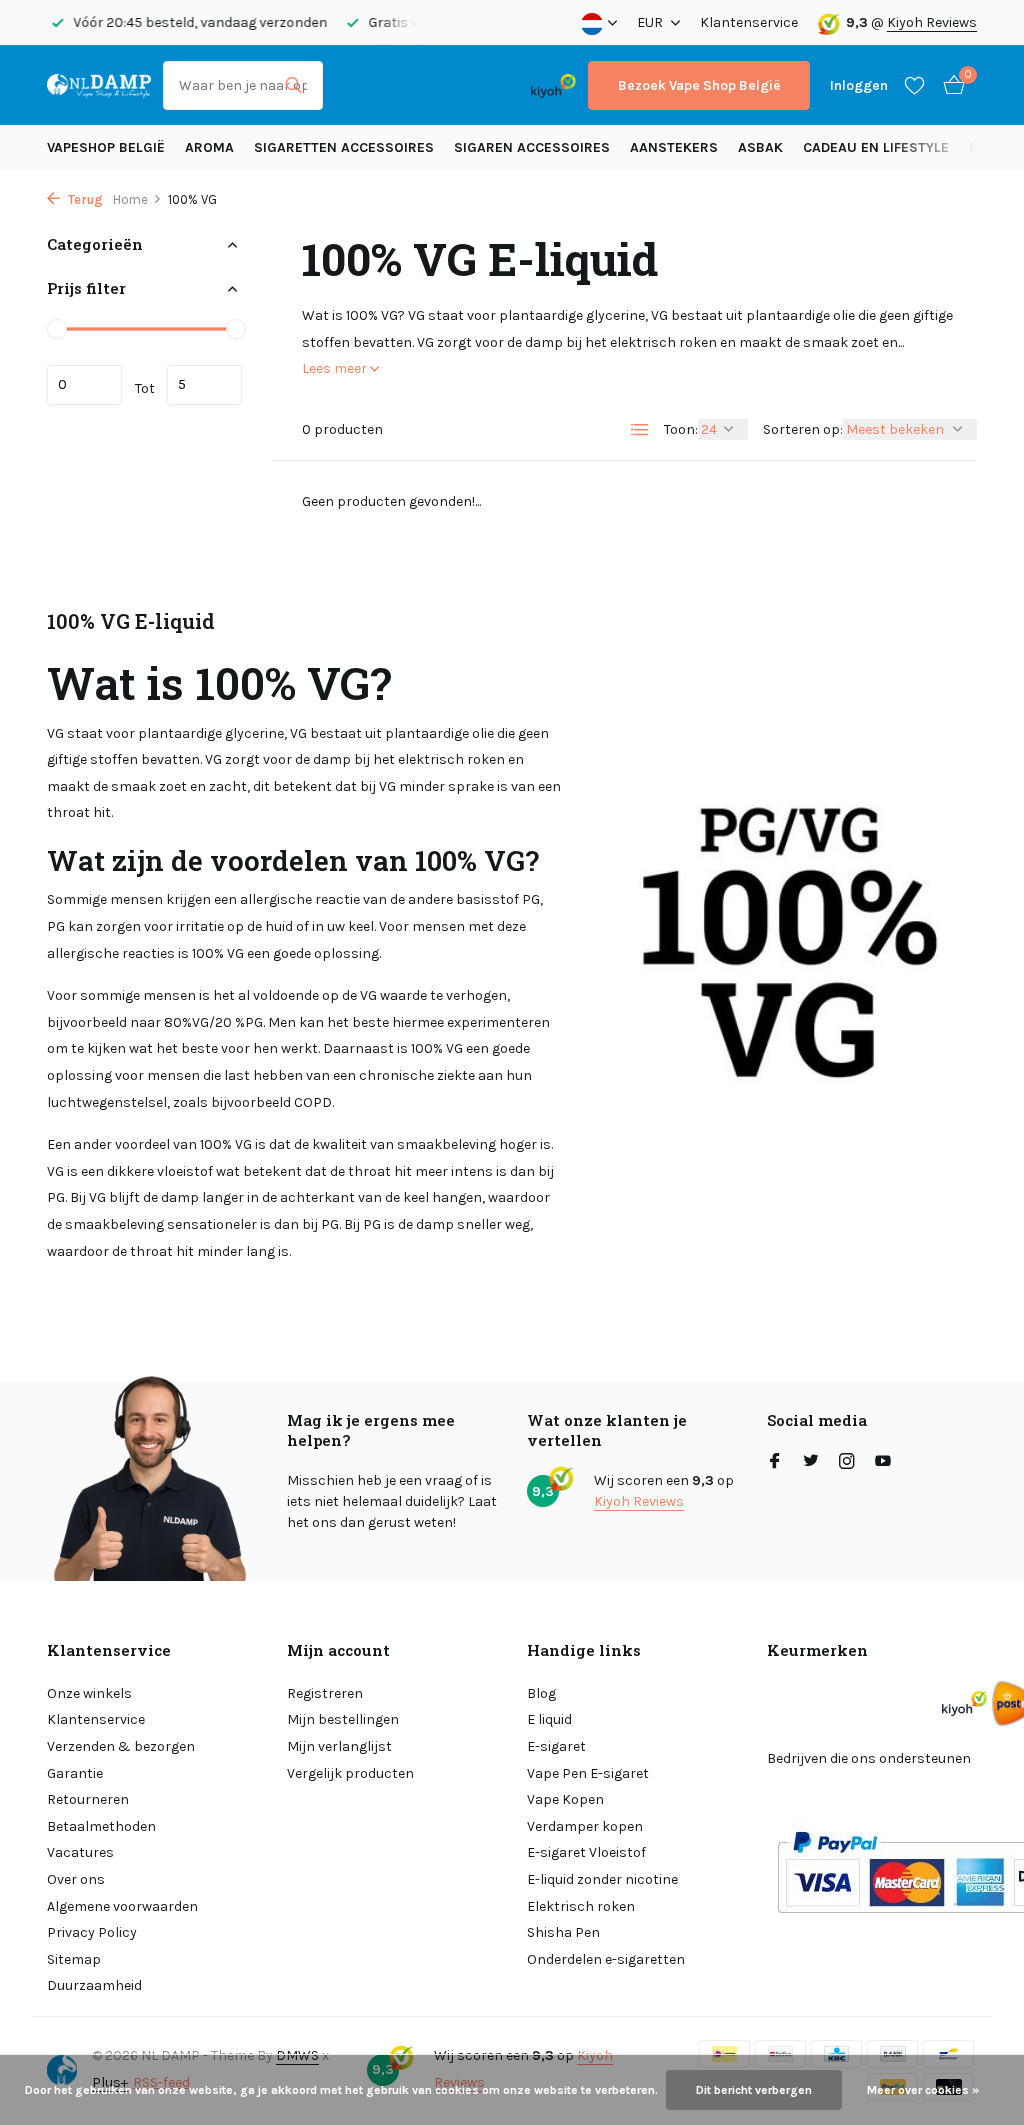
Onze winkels (89, 1693)
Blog (541, 1693)
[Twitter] (811, 1463)
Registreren (325, 1693)
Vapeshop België (106, 147)
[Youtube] (883, 1463)
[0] (949, 85)
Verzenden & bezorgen (121, 1746)
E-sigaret (556, 1746)
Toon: (681, 429)
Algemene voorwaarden (122, 1906)
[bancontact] (479, 85)
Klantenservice (749, 22)
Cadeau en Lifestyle (876, 147)
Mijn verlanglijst (339, 1746)
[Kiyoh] (553, 85)
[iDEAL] (353, 85)
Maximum (204, 385)
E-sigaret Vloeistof (586, 1852)
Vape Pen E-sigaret (588, 1773)
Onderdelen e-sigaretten (606, 1959)
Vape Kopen (565, 1799)
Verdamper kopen (585, 1826)
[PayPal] (405, 85)
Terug (84, 199)
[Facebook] (775, 1463)
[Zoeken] (293, 85)
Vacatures (80, 1852)
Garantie (75, 1773)
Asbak (760, 147)
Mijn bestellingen (343, 1719)
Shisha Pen (563, 1932)
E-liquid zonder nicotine (602, 1879)
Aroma (209, 147)
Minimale (84, 385)
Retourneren (88, 1799)
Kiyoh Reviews (932, 22)
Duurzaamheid (94, 1985)
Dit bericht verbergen (754, 2090)
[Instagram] (847, 1463)
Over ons (76, 1879)
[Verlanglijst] (914, 85)
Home (130, 199)
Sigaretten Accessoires (344, 147)
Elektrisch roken (581, 1906)
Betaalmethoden (101, 1826)
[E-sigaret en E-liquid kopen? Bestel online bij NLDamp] (99, 85)
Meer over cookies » (923, 2090)
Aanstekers (674, 147)
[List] (640, 430)
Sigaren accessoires (532, 147)
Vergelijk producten (350, 1773)
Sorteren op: (803, 429)
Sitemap (74, 1959)
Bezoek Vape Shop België (699, 85)
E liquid (549, 1719)
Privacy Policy (92, 1932)
